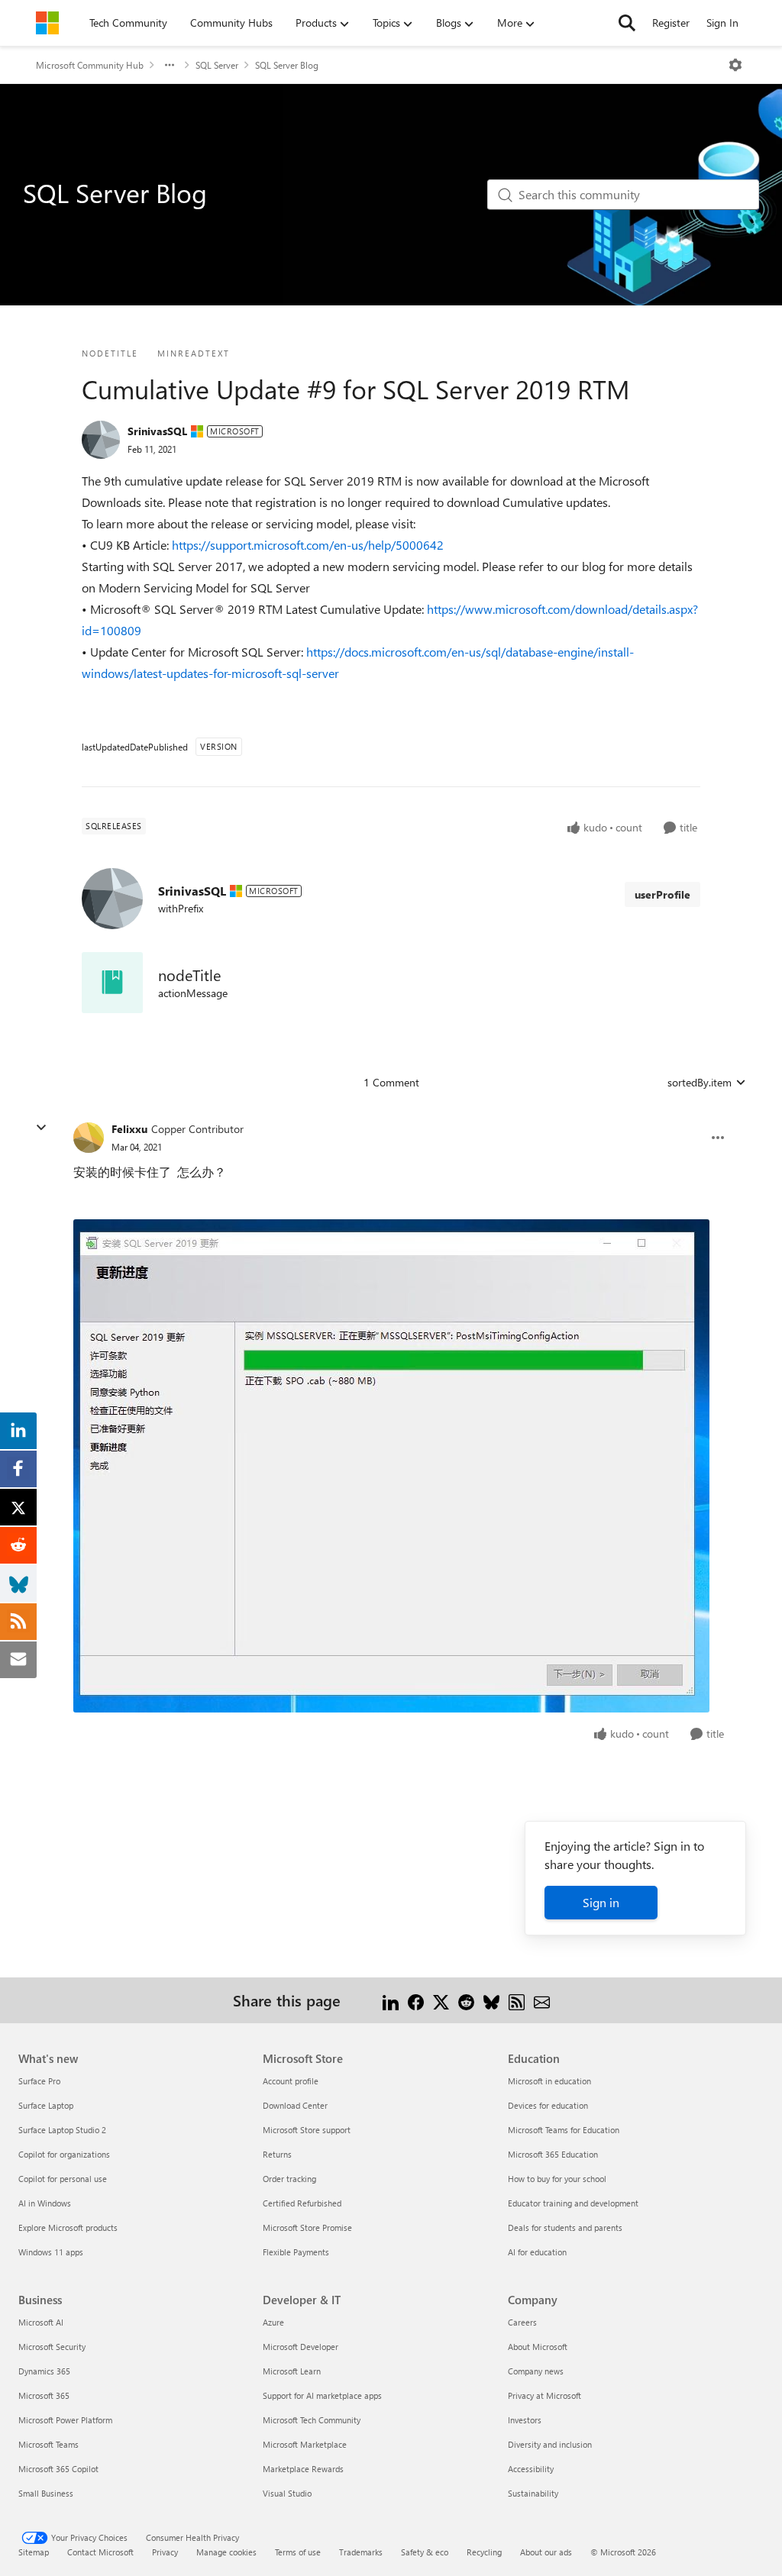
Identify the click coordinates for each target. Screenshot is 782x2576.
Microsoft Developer (301, 2347)
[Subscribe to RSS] (517, 2000)
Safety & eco (425, 2552)
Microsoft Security (52, 2347)
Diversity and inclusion (550, 2444)
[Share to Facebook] (416, 2000)
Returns (277, 2154)
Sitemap (34, 2552)
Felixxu (129, 1129)
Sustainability (533, 2493)
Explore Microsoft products (68, 2227)
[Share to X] (441, 2000)
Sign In (722, 23)
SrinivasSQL (157, 431)
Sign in (601, 1902)
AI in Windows (45, 2203)
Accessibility (531, 2469)
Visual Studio (287, 2493)
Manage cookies (226, 2552)
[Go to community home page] (47, 23)
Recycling (484, 2552)
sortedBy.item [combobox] (700, 1082)
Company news (536, 2371)
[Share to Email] (542, 2000)
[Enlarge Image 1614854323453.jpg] (391, 1466)
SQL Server (217, 65)
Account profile (291, 2081)
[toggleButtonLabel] (735, 65)
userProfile (662, 894)
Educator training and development (573, 2203)
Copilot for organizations (64, 2154)
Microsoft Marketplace (305, 2444)
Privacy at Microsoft (544, 2395)
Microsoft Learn (292, 2371)
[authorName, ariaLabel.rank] (101, 440)
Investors (525, 2420)
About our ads (546, 2552)
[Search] (627, 23)
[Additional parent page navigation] (170, 65)
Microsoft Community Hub (90, 65)
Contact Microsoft (100, 2552)
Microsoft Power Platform (65, 2420)
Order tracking (289, 2179)
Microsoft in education (549, 2081)
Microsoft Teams (48, 2444)
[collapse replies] (41, 1128)
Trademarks (361, 2552)
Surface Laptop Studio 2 (62, 2130)
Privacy (165, 2552)
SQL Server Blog (287, 65)
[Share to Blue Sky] (491, 2000)
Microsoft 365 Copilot (58, 2469)
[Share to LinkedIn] (391, 2000)
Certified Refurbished (302, 2203)
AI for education (537, 2252)
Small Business (46, 2493)
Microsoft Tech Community (312, 2420)
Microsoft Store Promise (307, 2227)
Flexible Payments (296, 2252)
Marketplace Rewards (303, 2469)
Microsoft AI (41, 2322)
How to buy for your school (557, 2179)
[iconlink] (112, 983)
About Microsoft (538, 2347)
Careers (522, 2322)
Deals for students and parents (565, 2227)
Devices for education (548, 2105)
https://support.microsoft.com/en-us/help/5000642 (308, 545)
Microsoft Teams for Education (564, 2130)
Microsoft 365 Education (553, 2154)
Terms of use (298, 2552)
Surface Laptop (46, 2105)
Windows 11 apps (51, 2252)
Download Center (295, 2105)
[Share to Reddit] (466, 2000)
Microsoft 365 (44, 2395)
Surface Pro (39, 2081)
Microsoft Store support (307, 2130)
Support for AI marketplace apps (322, 2395)
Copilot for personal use (63, 2179)
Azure (273, 2322)
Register (671, 23)
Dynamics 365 (44, 2371)
